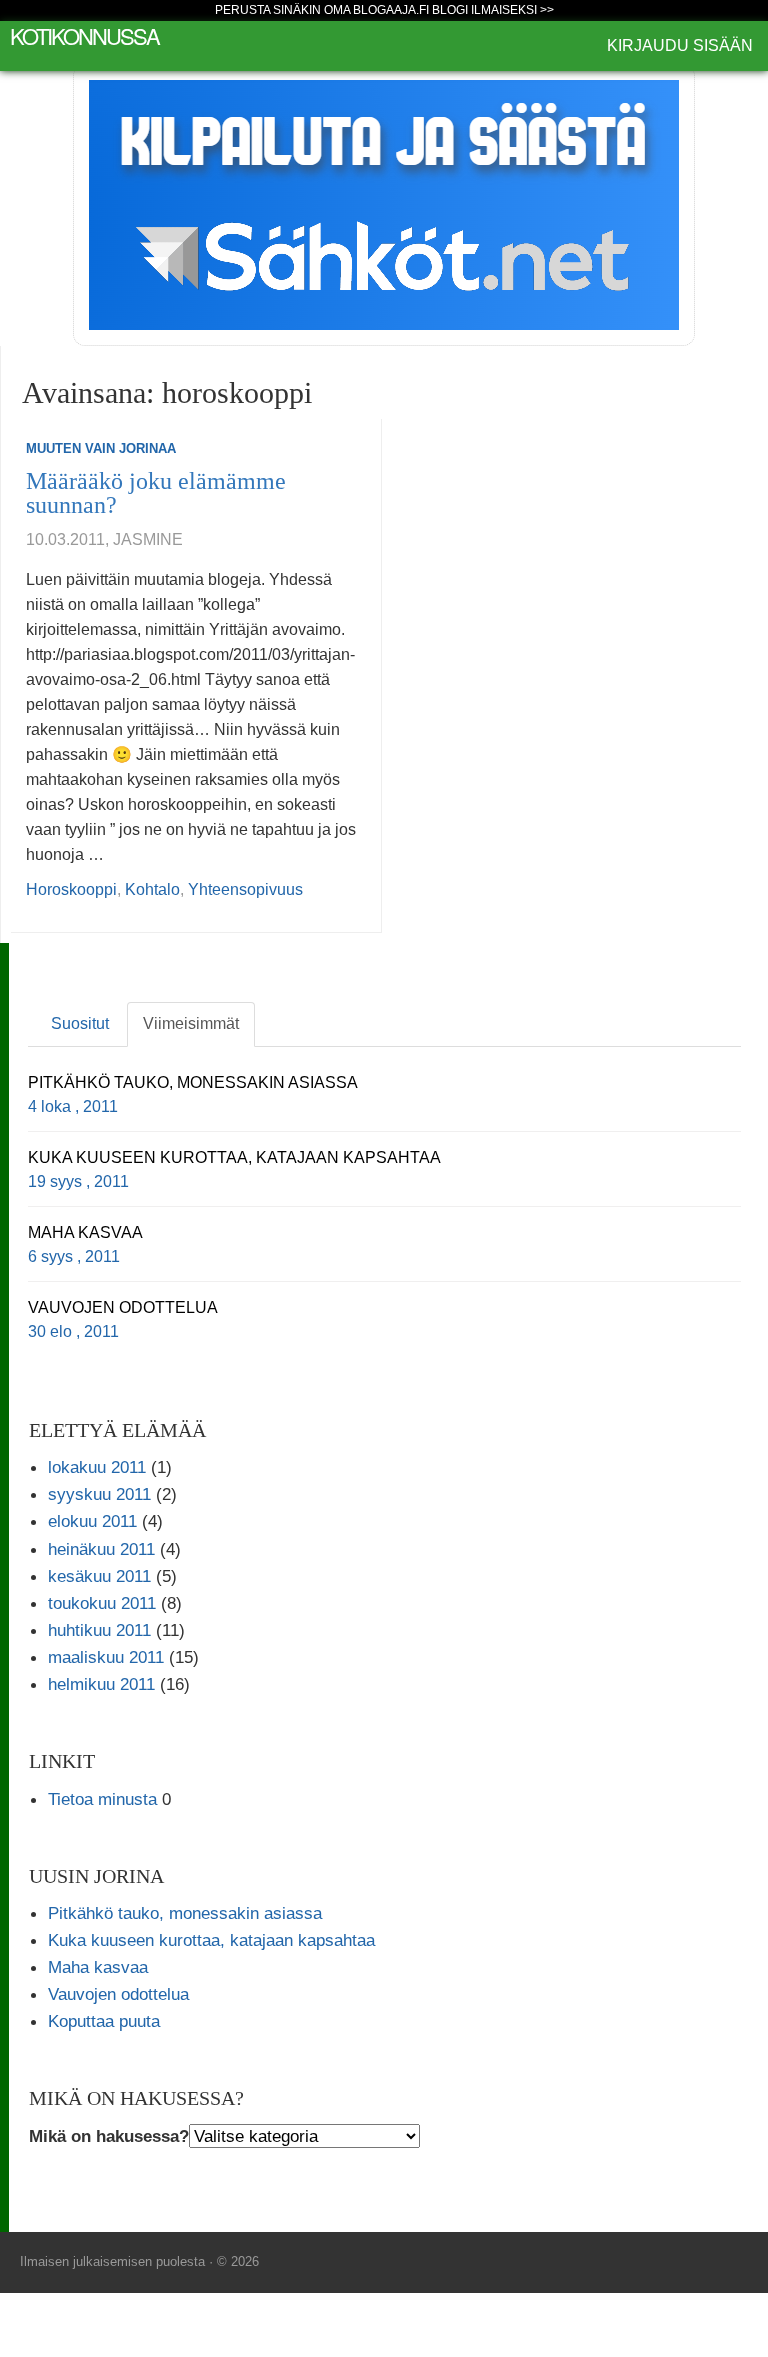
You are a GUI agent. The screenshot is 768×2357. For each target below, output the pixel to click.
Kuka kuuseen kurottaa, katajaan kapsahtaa (211, 1940)
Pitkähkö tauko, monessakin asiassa (185, 1913)
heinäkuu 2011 (101, 1549)
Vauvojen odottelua (118, 1994)
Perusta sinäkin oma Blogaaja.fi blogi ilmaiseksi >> (384, 10)
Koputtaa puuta (104, 2021)
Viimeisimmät (191, 1023)
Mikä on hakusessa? (109, 2136)
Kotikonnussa (84, 35)
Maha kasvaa (98, 1967)
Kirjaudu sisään (680, 45)
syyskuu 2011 (99, 1494)
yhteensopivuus (245, 889)
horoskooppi (71, 889)
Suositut (80, 1023)
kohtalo (152, 889)
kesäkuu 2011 (99, 1576)
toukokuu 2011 (102, 1603)
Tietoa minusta (102, 1799)
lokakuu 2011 (97, 1467)
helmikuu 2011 (101, 1684)
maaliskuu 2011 (106, 1657)
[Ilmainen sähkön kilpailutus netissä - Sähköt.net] (384, 203)
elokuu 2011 (92, 1521)
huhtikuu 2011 (99, 1630)
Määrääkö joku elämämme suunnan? (156, 493)
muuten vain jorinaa (101, 448)
